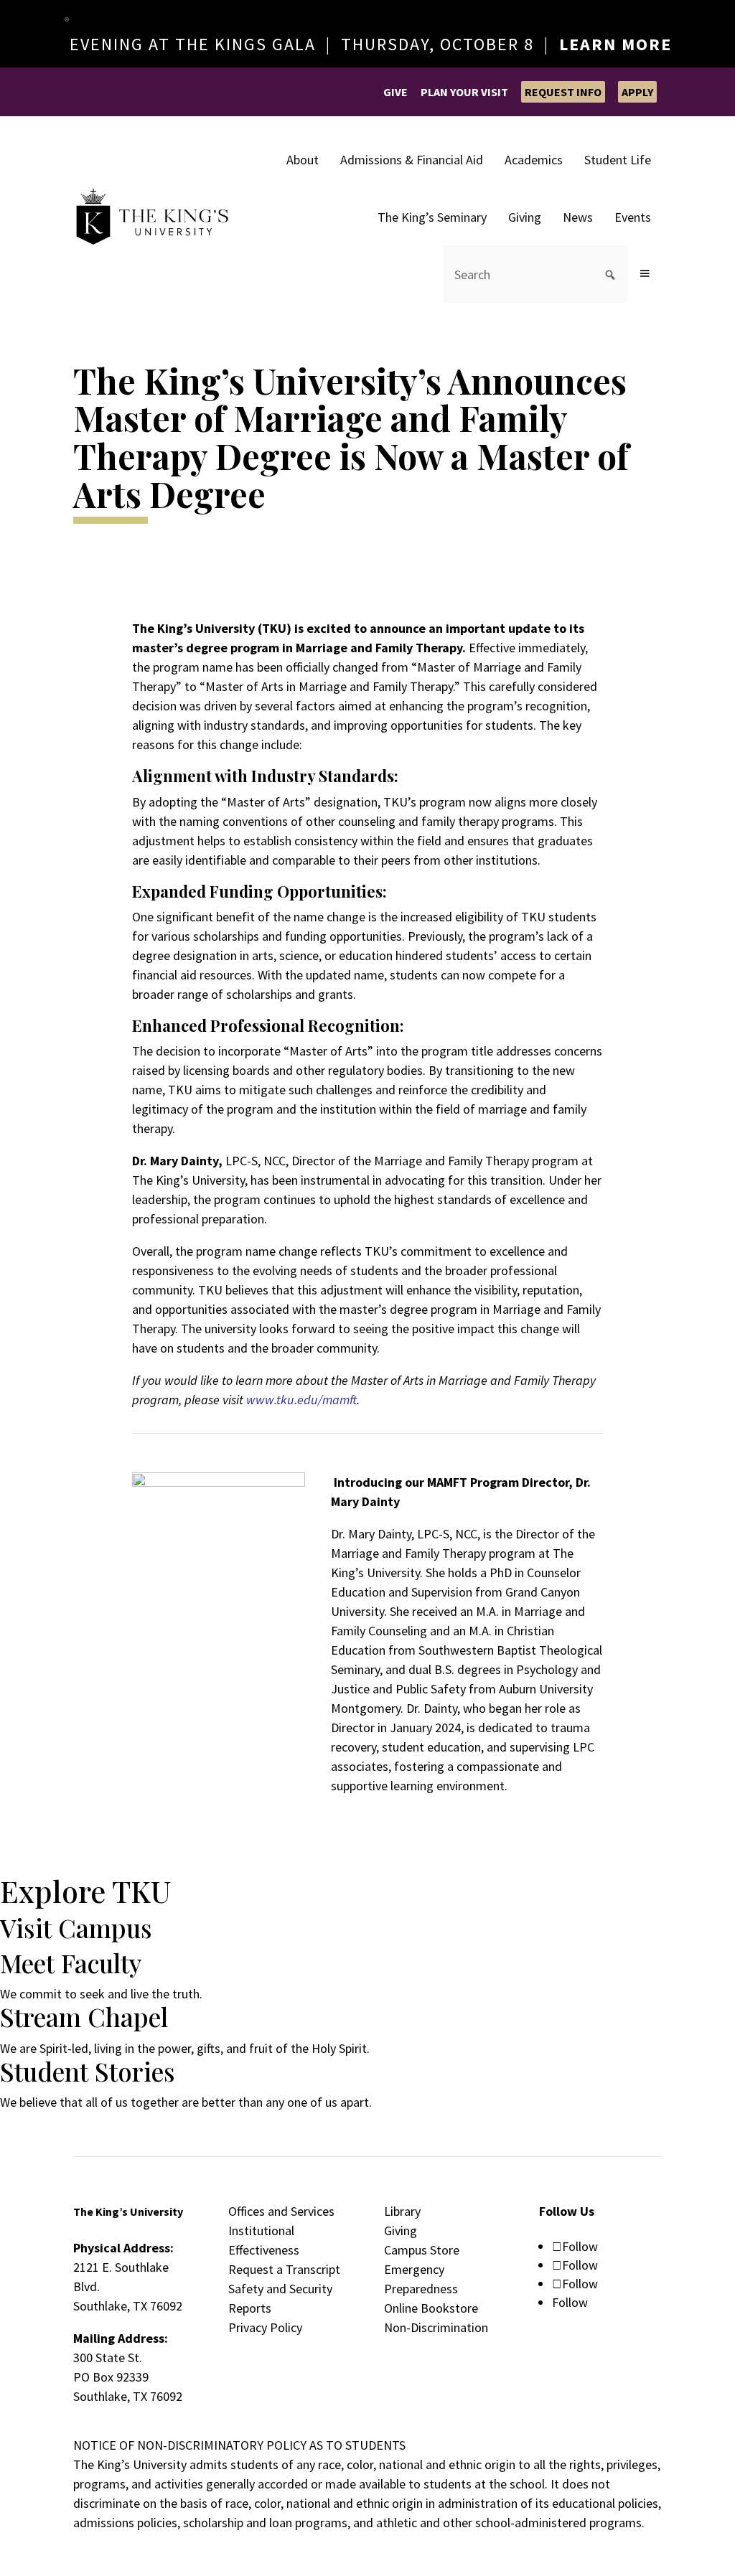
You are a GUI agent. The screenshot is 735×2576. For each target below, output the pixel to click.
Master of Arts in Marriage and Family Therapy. (330, 686)
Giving (401, 2231)
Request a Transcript (284, 2269)
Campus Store (422, 2250)
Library (402, 2211)
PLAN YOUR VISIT (464, 92)
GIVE (395, 92)
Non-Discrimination (436, 2327)
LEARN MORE (615, 44)
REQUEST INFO (563, 92)
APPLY (637, 92)
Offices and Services (281, 2211)
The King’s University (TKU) (212, 628)
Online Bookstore (431, 2308)
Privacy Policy (265, 2327)
